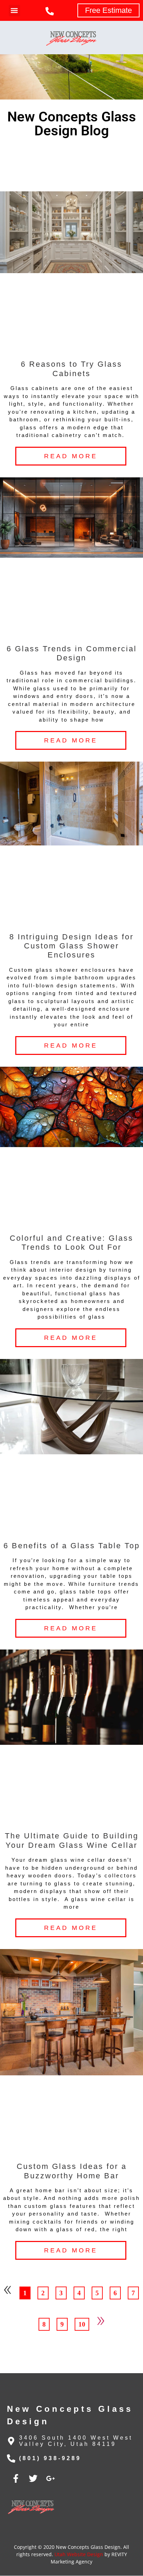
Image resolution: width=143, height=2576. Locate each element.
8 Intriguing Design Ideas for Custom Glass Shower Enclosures (71, 946)
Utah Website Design (79, 2554)
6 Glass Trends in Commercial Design (72, 653)
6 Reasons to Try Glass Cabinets (71, 369)
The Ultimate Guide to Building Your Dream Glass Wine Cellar (72, 1840)
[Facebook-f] (16, 2478)
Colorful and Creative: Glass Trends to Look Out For (71, 1243)
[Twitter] (33, 2478)
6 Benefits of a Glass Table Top (72, 1546)
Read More (71, 456)
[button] (14, 11)
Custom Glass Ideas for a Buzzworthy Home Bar (72, 2171)
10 (84, 2323)
